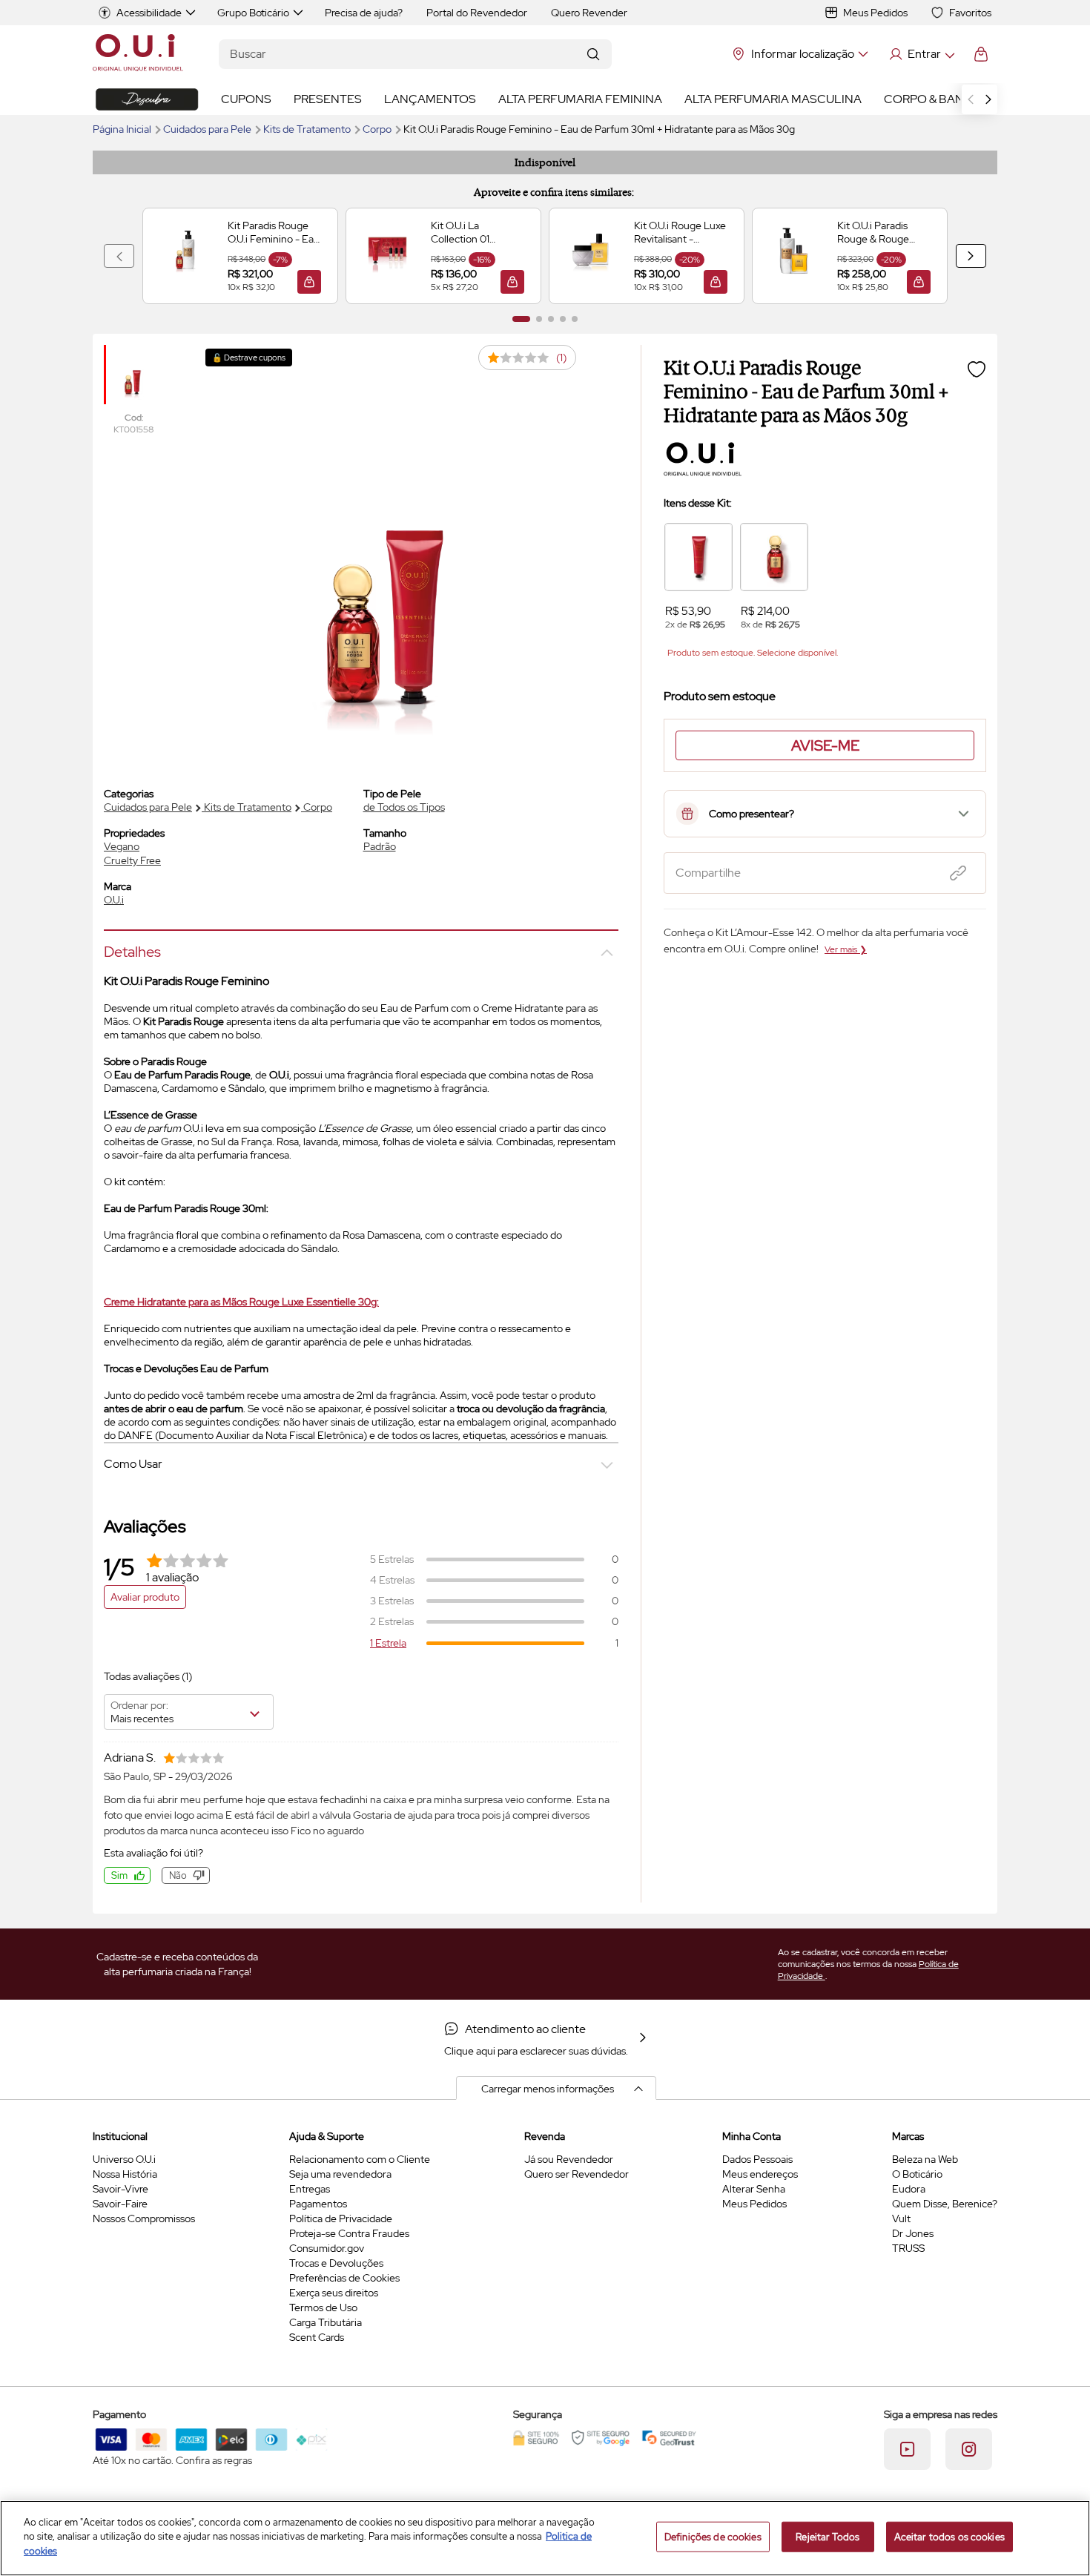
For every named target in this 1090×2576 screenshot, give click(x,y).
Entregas (310, 2189)
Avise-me (825, 745)
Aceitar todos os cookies (949, 2537)
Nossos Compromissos (144, 2218)
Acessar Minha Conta (921, 54)
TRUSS (908, 2248)
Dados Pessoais (757, 2159)
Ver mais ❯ (846, 949)
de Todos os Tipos (404, 807)
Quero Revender (589, 13)
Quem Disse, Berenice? (945, 2204)
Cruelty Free (132, 860)
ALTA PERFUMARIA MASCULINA (773, 99)
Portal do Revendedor (477, 13)
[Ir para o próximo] (988, 99)
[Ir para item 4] (563, 319)
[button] (309, 282)
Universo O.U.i (124, 2159)
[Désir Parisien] (147, 99)
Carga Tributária (326, 2322)
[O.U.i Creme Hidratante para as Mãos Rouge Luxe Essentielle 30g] (698, 557)
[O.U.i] (138, 54)
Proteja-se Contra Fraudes (349, 2233)
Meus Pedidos (875, 13)
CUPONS (246, 99)
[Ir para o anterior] (971, 99)
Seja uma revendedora (340, 2174)
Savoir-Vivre (120, 2189)
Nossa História (125, 2174)
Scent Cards (317, 2337)
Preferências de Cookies (344, 2278)
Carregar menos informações (548, 2089)
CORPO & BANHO (933, 99)
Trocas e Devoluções (336, 2263)
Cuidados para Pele (208, 129)
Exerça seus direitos (334, 2293)
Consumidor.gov (327, 2248)
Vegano (122, 846)
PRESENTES (328, 99)
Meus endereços (760, 2174)
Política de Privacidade (341, 2218)
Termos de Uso (323, 2307)
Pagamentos (318, 2204)
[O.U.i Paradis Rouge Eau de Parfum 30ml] (774, 557)
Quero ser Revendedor (577, 2174)
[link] (240, 256)
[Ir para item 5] (575, 319)
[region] (545, 2538)
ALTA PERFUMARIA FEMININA (580, 99)
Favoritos (970, 13)
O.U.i (114, 900)
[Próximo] (971, 256)
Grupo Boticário (253, 13)
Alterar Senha (754, 2189)
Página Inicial (123, 129)
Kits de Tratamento (308, 129)
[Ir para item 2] (539, 319)
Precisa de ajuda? (364, 13)
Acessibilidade (149, 13)
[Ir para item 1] (521, 319)
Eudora (909, 2189)
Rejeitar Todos (828, 2537)
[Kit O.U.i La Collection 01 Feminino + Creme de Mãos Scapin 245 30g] (387, 256)
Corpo (378, 129)
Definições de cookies (713, 2537)
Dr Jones (913, 2233)
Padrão (380, 846)
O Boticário (917, 2174)
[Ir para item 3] (551, 319)
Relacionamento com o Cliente (360, 2159)
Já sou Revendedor (569, 2159)
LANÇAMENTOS (430, 99)
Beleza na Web (925, 2159)
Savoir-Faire (120, 2204)
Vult (901, 2218)
